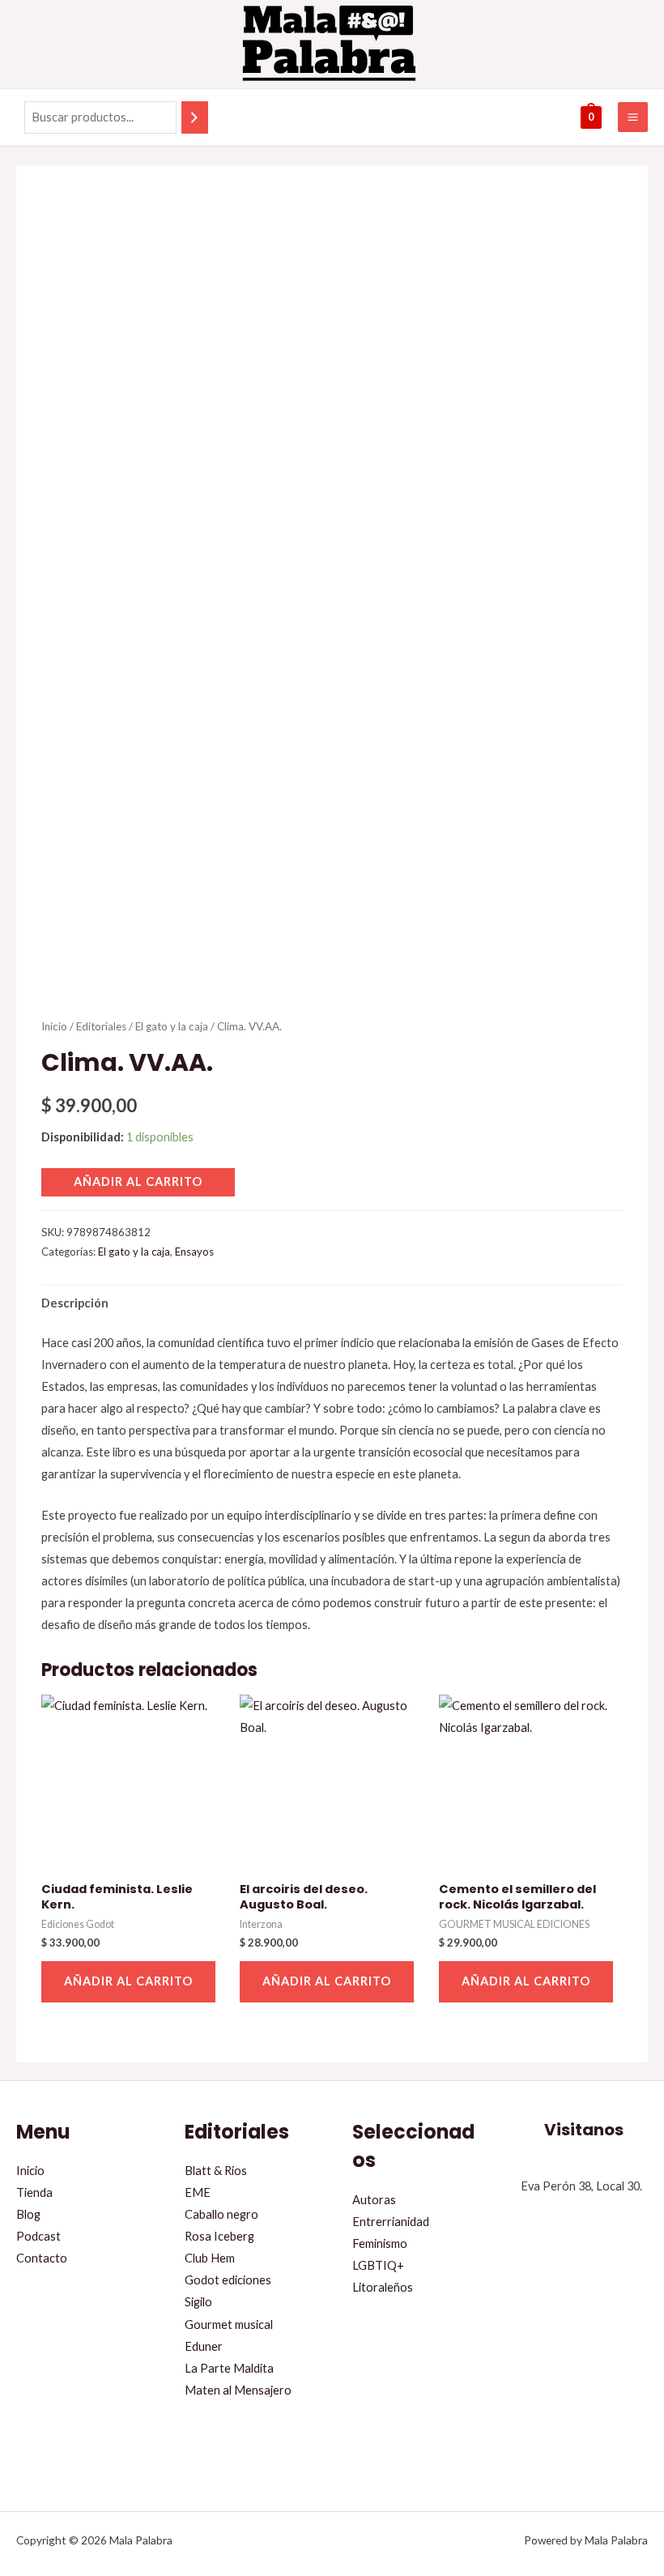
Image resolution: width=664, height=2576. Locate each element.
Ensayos (194, 1252)
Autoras (374, 2200)
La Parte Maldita (229, 2368)
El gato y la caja (172, 1026)
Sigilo (198, 2302)
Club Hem (210, 2258)
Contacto (42, 2258)
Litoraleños (383, 2287)
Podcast (38, 2236)
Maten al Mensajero (238, 2390)
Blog (28, 2214)
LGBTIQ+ (378, 2265)
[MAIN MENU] (633, 117)
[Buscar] (195, 117)
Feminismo (380, 2243)
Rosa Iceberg (219, 2236)
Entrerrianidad (391, 2222)
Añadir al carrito (138, 1181)
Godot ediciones (228, 2280)
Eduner (204, 2346)
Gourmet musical (229, 2324)
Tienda (34, 2192)
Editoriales (101, 1026)
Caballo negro (221, 2214)
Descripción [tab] (75, 1303)
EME (198, 2192)
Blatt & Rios (216, 2171)
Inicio (54, 1026)
